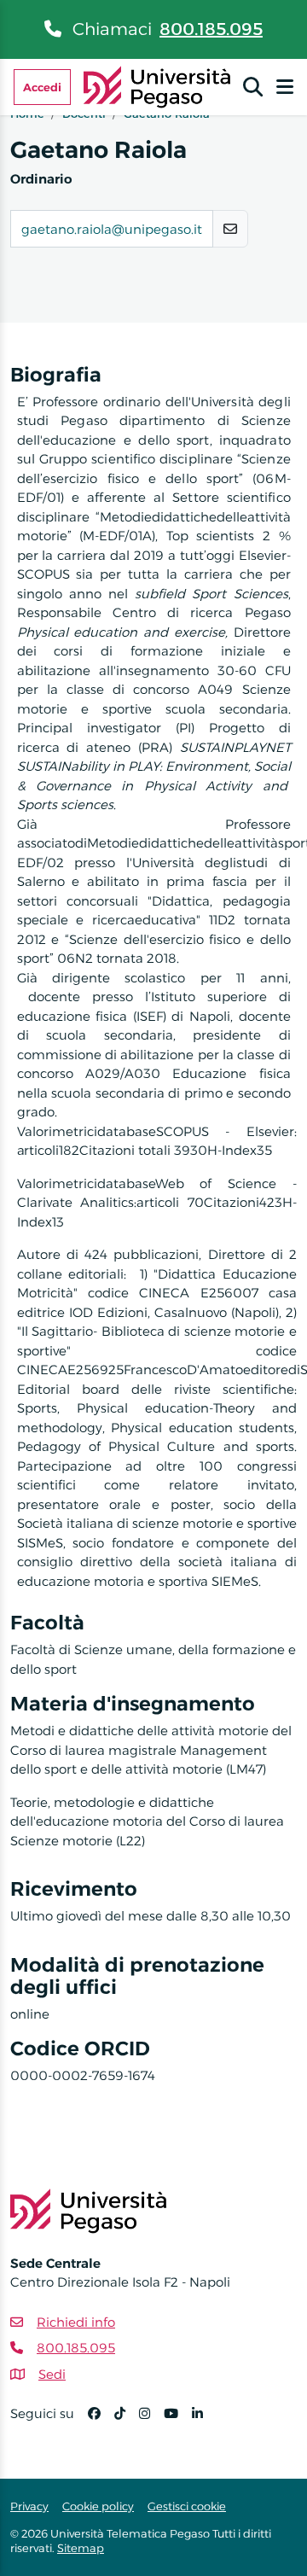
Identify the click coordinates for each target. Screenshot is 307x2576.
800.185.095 (211, 29)
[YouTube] (178, 2421)
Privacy (29, 2506)
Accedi (42, 87)
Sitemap (81, 2548)
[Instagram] (151, 2421)
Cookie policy (98, 2506)
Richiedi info (76, 2322)
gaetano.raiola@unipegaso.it (112, 229)
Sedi (52, 2374)
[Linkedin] (204, 2421)
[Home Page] (157, 86)
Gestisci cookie (187, 2506)
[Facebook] (101, 2421)
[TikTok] (127, 2421)
